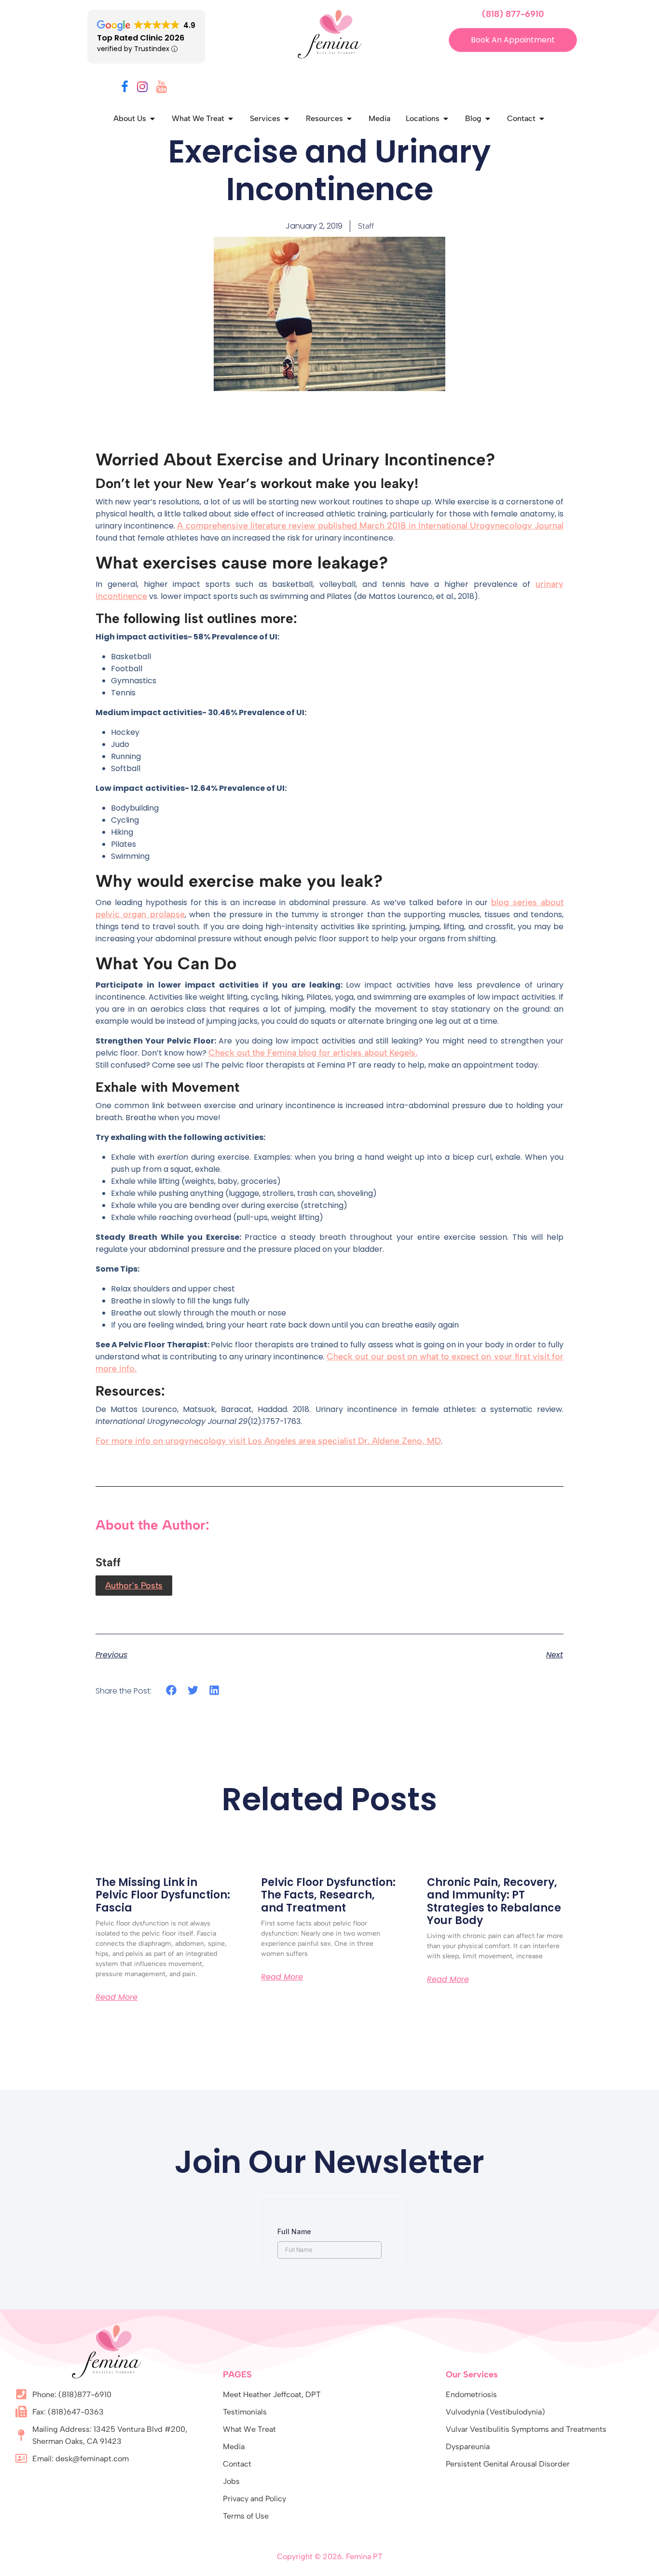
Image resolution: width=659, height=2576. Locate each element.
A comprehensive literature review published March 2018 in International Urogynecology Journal (370, 526)
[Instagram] (142, 88)
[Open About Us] (152, 119)
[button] (172, 1690)
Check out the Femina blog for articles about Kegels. (313, 1053)
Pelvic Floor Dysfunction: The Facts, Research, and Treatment (328, 1895)
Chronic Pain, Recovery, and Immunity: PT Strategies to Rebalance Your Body (494, 1901)
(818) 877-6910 (513, 14)
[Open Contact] (542, 119)
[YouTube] (162, 88)
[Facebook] (125, 88)
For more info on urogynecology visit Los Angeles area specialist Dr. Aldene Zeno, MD (268, 1441)
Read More (117, 1997)
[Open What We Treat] (231, 119)
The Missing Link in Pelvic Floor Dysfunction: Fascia (163, 1895)
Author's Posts (134, 1586)
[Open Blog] (488, 119)
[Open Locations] (446, 119)
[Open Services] (287, 119)
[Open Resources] (349, 119)
